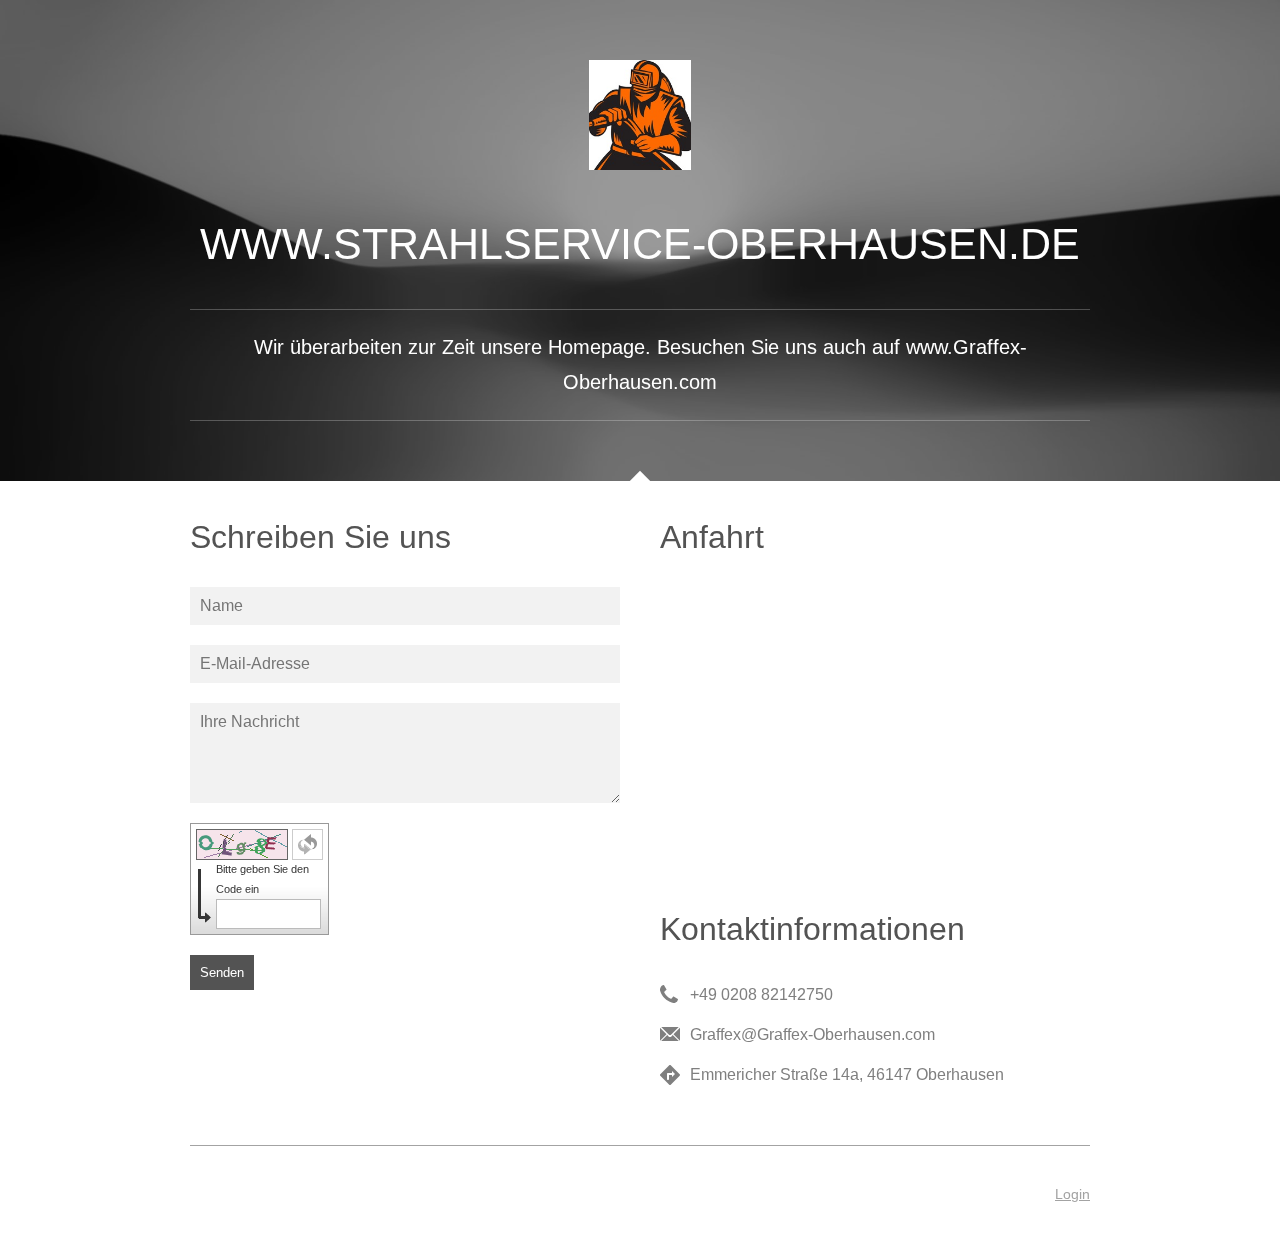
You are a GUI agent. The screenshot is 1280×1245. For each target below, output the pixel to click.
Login (1072, 1194)
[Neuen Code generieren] (307, 844)
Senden (222, 972)
